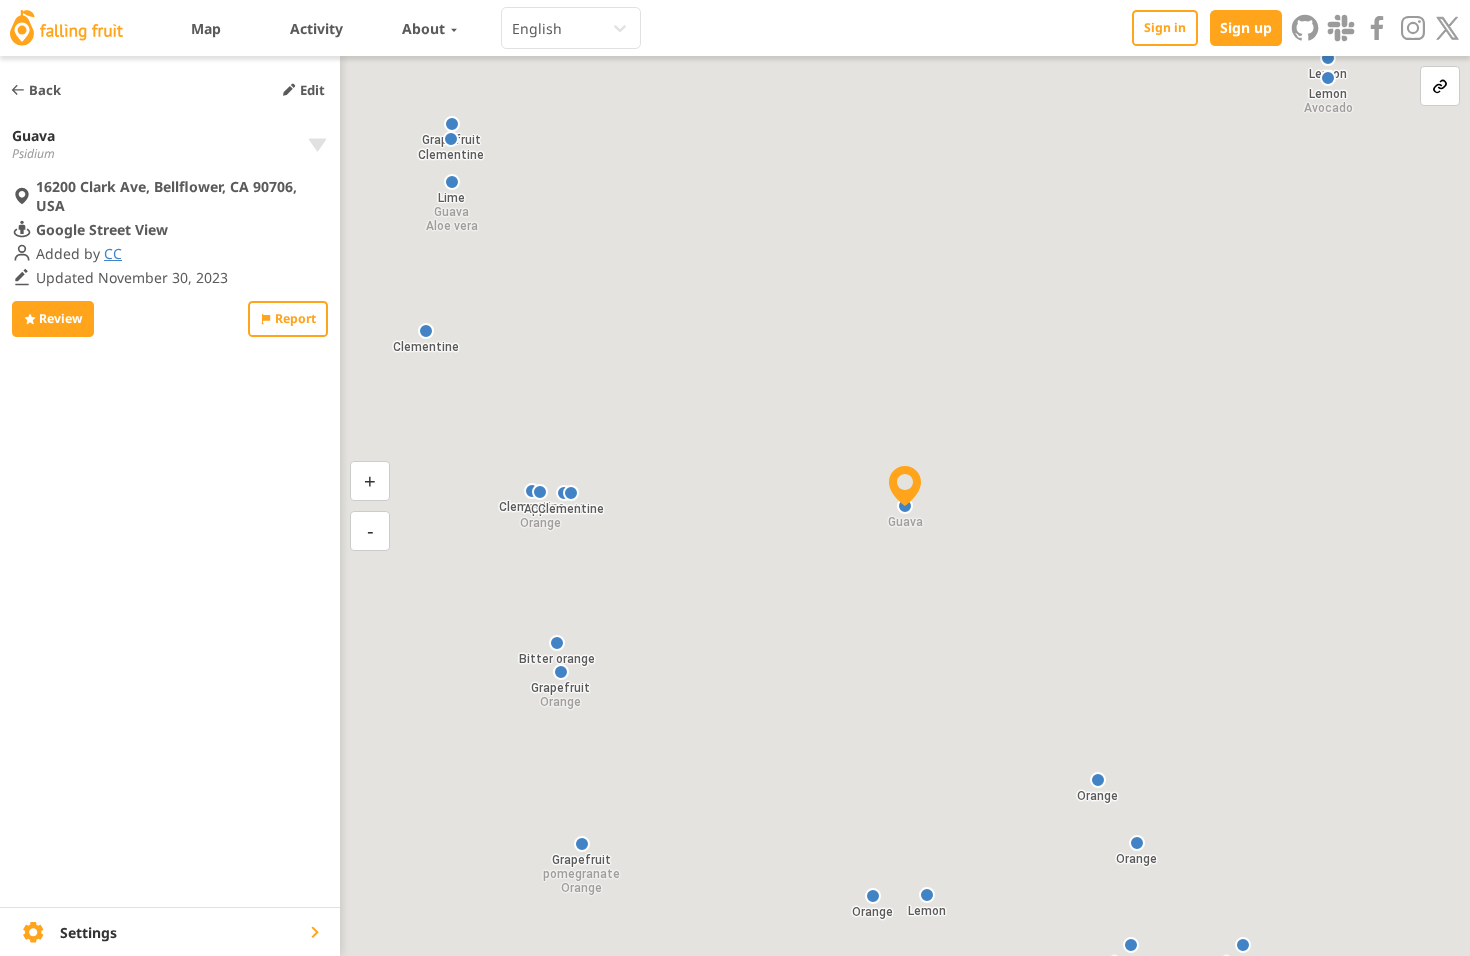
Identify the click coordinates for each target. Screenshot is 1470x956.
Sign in (1165, 27)
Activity (316, 28)
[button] (1328, 58)
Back (45, 90)
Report (295, 318)
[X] (1448, 28)
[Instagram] (1413, 28)
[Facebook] (1377, 28)
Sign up (1246, 27)
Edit (312, 90)
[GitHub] (1305, 28)
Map (206, 28)
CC (113, 253)
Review (60, 318)
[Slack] (1341, 28)
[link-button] (1440, 86)
